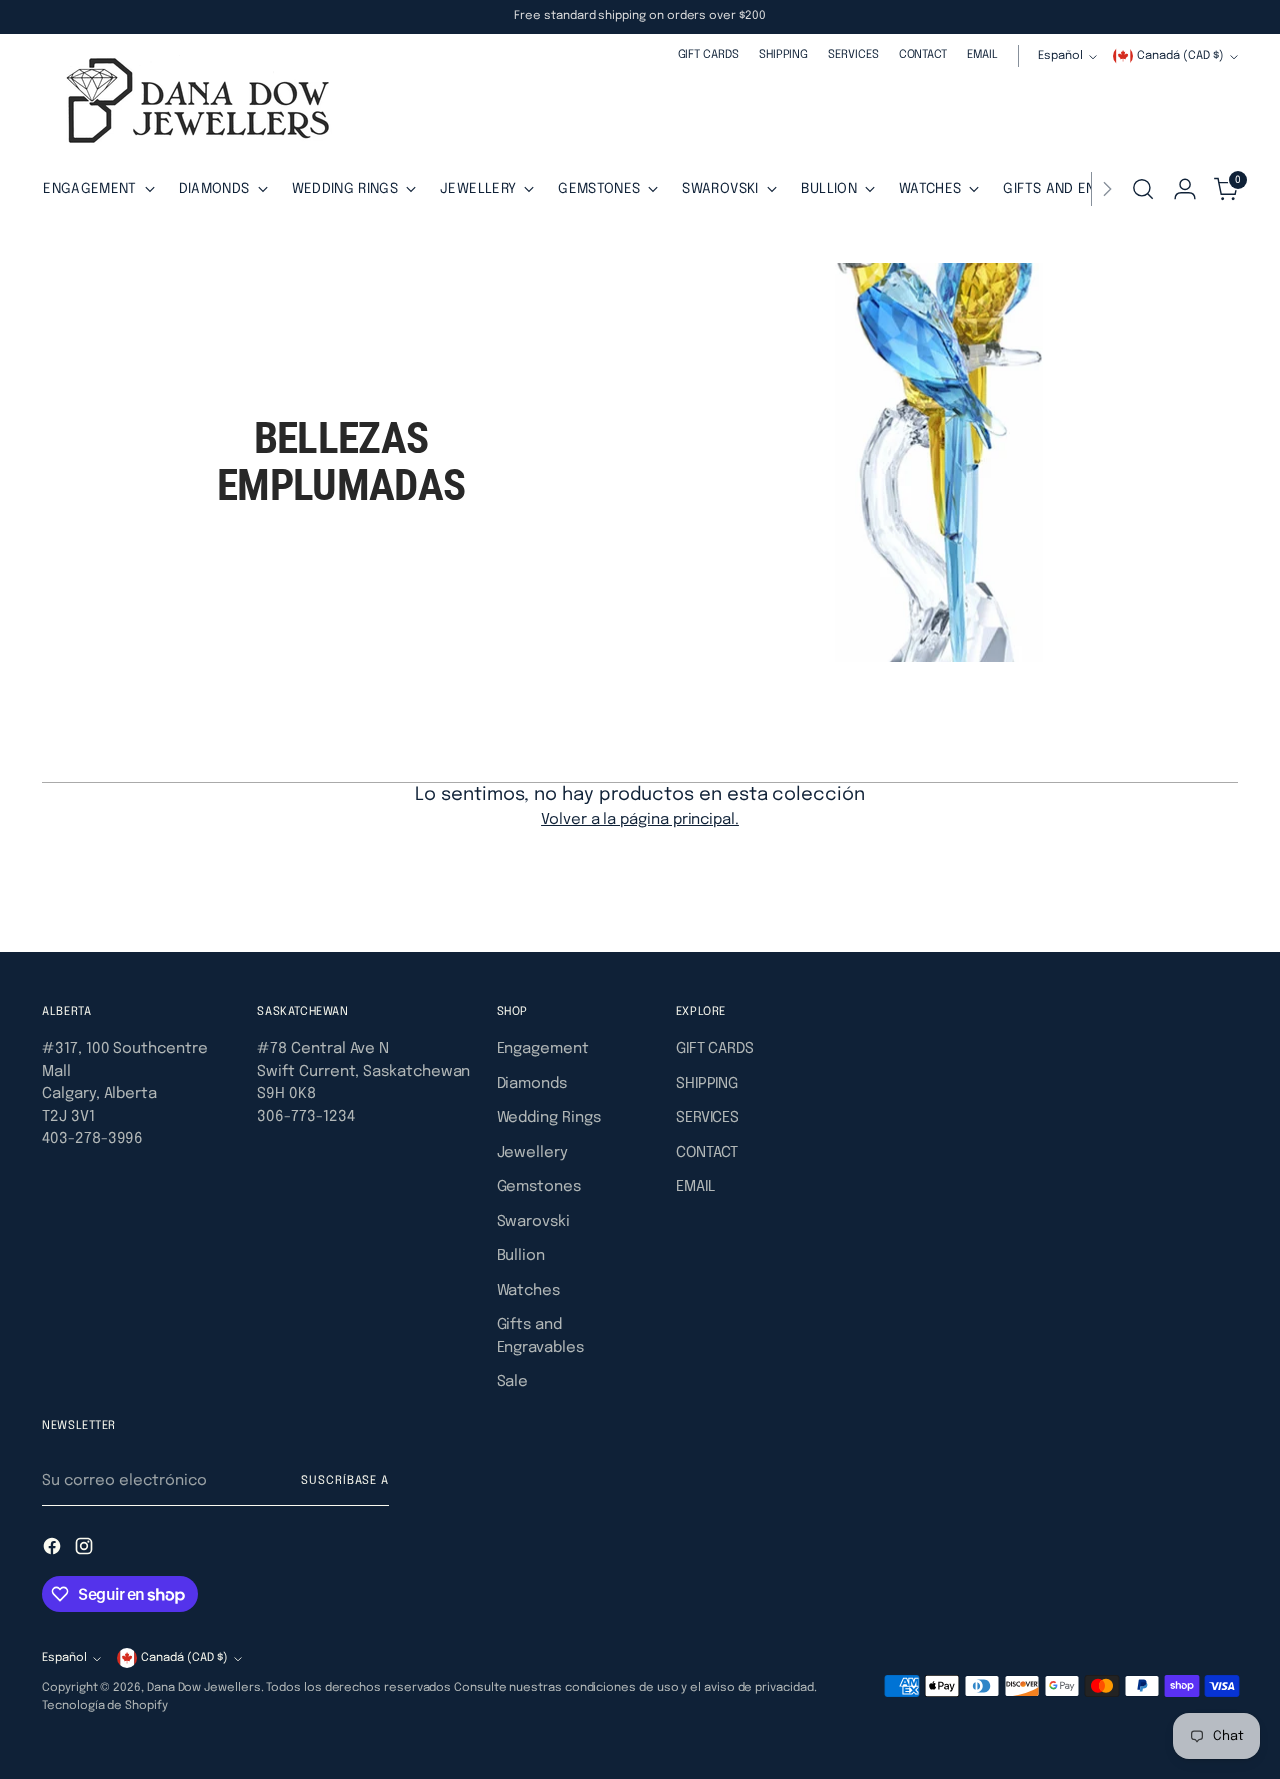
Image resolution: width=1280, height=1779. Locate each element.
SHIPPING (707, 1084)
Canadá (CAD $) (1180, 56)
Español (1060, 56)
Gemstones (539, 1187)
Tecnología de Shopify (104, 1706)
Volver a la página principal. (640, 820)
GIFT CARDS (715, 1049)
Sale (513, 1382)
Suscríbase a (345, 1481)
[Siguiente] (1107, 189)
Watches (528, 1291)
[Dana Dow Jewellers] (192, 104)
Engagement (543, 1049)
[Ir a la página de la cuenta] (1185, 189)
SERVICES (707, 1118)
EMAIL (695, 1187)
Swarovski (533, 1222)
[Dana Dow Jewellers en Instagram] (86, 1550)
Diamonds (532, 1084)
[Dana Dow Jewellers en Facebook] (54, 1550)
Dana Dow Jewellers (204, 1688)
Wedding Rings (549, 1118)
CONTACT (707, 1153)
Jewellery (532, 1153)
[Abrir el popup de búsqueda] (1143, 189)
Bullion (521, 1256)
